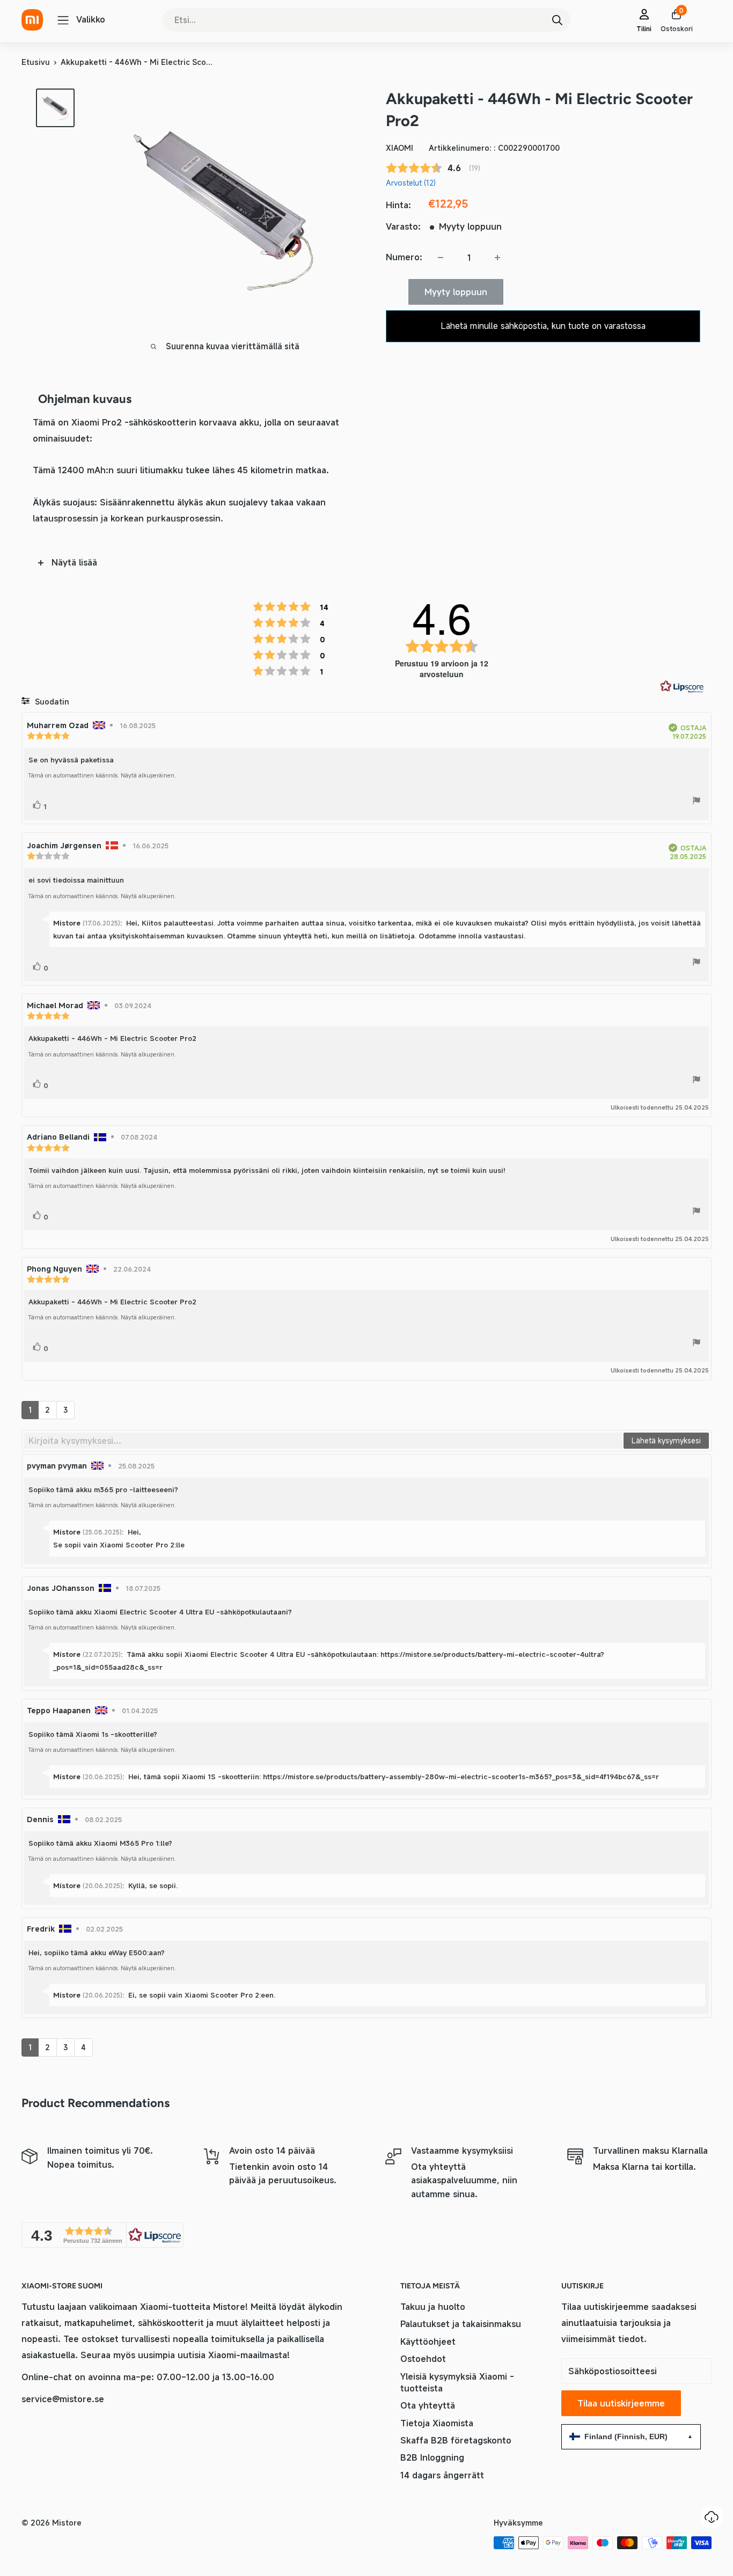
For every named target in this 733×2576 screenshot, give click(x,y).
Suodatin (51, 702)
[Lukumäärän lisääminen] (497, 258)
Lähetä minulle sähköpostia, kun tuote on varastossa (543, 326)
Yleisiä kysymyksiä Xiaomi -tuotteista (457, 2382)
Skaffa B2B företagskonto (456, 2440)
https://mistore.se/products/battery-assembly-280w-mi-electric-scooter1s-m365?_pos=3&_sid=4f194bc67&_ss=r (461, 1777)
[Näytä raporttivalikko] (697, 802)
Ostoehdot (423, 2359)
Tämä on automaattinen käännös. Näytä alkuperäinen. (102, 775)
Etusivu (36, 62)
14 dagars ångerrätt (442, 2475)
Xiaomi (400, 148)
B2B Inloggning (432, 2457)
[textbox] (323, 1441)
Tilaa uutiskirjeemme (621, 2403)
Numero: (404, 257)
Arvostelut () (411, 183)
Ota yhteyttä (428, 2405)
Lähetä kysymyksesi (666, 1440)
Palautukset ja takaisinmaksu (461, 2324)
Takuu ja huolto (433, 2307)
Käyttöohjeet (428, 2342)
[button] (102, 2235)
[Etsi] (557, 20)
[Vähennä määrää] (441, 258)
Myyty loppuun (456, 292)
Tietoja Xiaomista (437, 2423)
